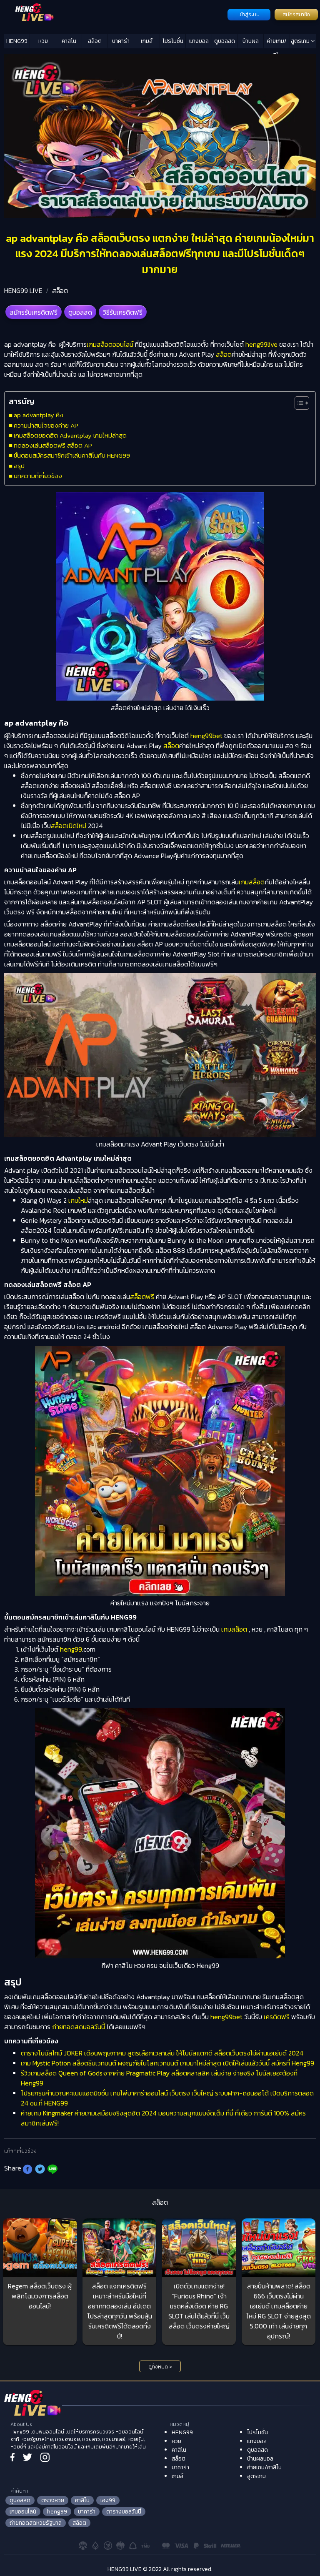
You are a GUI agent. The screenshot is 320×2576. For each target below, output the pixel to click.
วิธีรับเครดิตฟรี (123, 312)
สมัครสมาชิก (296, 15)
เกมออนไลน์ (23, 2512)
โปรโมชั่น (173, 41)
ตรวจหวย (53, 2500)
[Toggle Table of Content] (298, 403)
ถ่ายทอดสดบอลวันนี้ (79, 2027)
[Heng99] (115, 14)
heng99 (71, 1649)
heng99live (261, 344)
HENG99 (17, 41)
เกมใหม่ (78, 1200)
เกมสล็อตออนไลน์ (110, 344)
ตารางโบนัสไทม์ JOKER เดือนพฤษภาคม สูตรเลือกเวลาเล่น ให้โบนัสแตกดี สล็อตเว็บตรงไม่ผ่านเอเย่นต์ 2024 (162, 2053)
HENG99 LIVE (23, 290)
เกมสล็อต (252, 882)
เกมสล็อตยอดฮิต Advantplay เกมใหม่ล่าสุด (70, 435)
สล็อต (95, 41)
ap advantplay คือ (39, 415)
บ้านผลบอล (251, 43)
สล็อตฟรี (142, 1297)
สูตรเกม (301, 41)
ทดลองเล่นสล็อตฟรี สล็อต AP (53, 445)
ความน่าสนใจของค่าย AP (46, 425)
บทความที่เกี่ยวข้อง (38, 476)
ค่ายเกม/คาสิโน (277, 43)
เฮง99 (108, 2500)
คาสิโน (69, 41)
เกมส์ (147, 41)
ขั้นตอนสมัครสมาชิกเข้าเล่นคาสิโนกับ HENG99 (72, 455)
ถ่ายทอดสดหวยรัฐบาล (36, 2523)
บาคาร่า (121, 41)
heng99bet (206, 736)
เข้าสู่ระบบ (249, 15)
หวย (43, 41)
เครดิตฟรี (277, 2017)
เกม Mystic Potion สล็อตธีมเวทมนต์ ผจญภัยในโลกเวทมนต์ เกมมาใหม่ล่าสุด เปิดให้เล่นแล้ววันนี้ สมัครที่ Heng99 (167, 2063)
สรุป (19, 466)
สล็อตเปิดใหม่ (69, 826)
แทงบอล (199, 41)
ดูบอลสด (225, 41)
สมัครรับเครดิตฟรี (34, 312)
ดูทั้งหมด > (160, 2367)
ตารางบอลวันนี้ (124, 2512)
